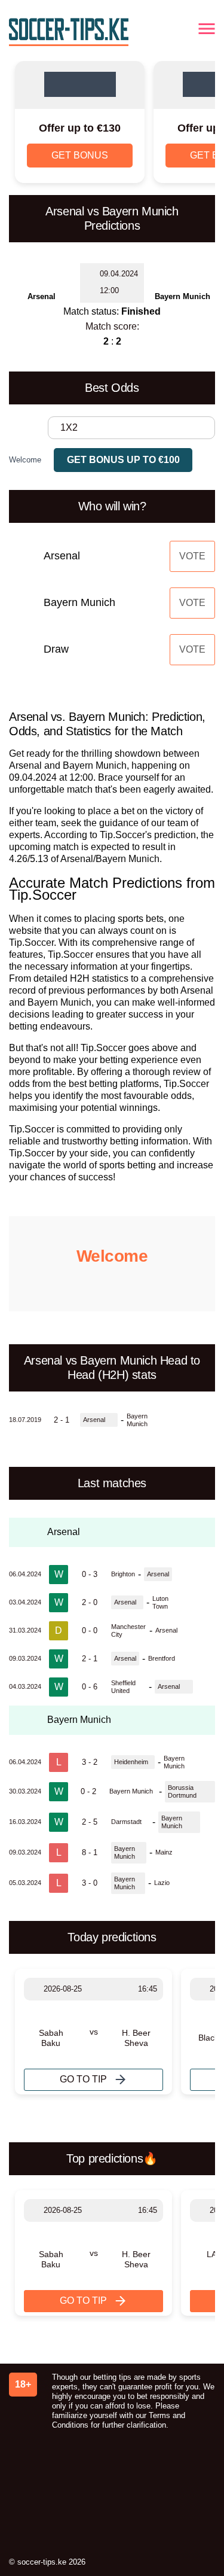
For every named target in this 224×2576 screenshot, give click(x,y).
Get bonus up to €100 (123, 460)
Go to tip (83, 2079)
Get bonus (80, 155)
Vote (192, 556)
